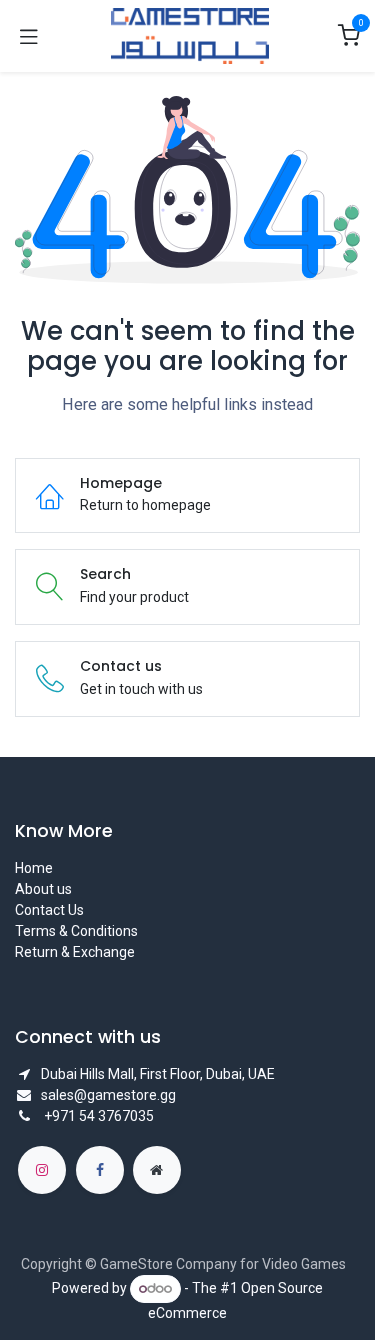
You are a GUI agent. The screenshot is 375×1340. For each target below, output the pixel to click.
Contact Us (49, 910)
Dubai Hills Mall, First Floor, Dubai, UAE (158, 1074)
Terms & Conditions (76, 931)
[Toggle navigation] (29, 36)
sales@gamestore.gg (108, 1095)
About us (43, 889)
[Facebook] (100, 1170)
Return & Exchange (75, 952)
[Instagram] (42, 1170)
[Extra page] (157, 1170)
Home (34, 868)
